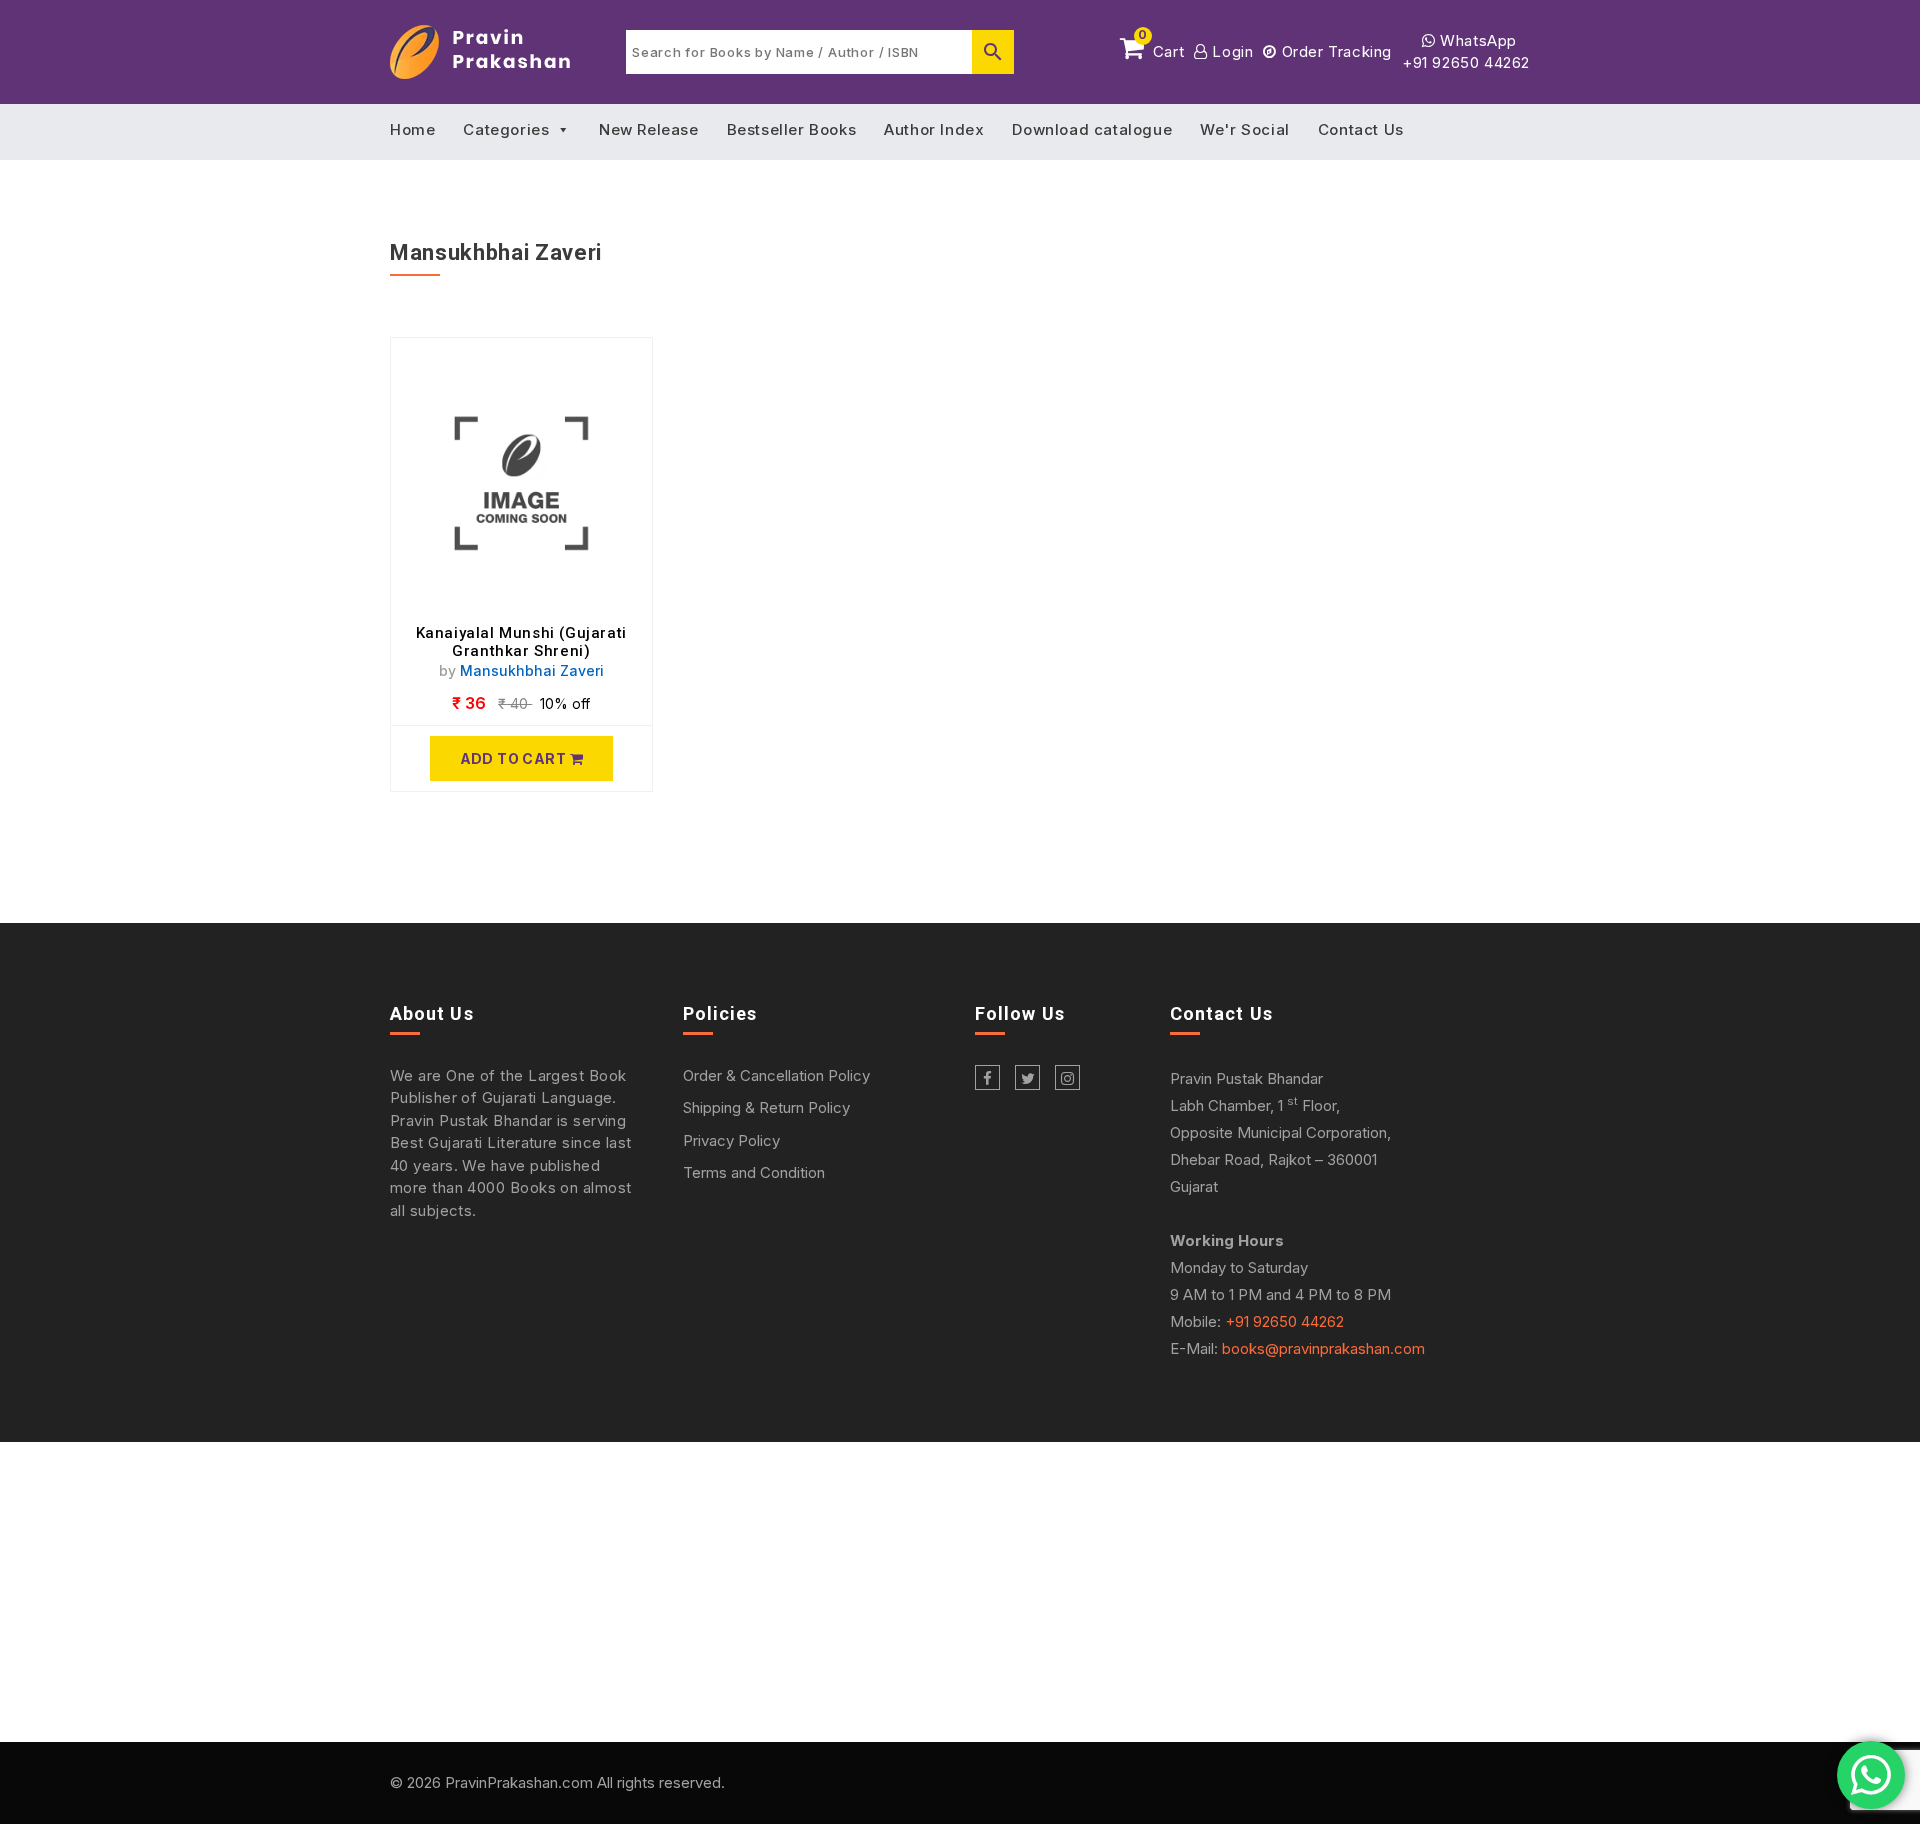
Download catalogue (1092, 129)
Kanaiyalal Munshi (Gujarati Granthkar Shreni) (521, 642)
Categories (506, 129)
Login (1230, 51)
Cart (1161, 48)
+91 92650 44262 (1466, 62)
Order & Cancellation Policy (776, 1075)
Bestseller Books (792, 129)
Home (412, 129)
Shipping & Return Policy (766, 1107)
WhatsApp (1476, 40)
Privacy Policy (731, 1140)
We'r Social (1245, 129)
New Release (649, 129)
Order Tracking (1334, 51)
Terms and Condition (754, 1172)
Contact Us (1361, 129)
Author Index (934, 129)
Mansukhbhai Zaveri (532, 670)
